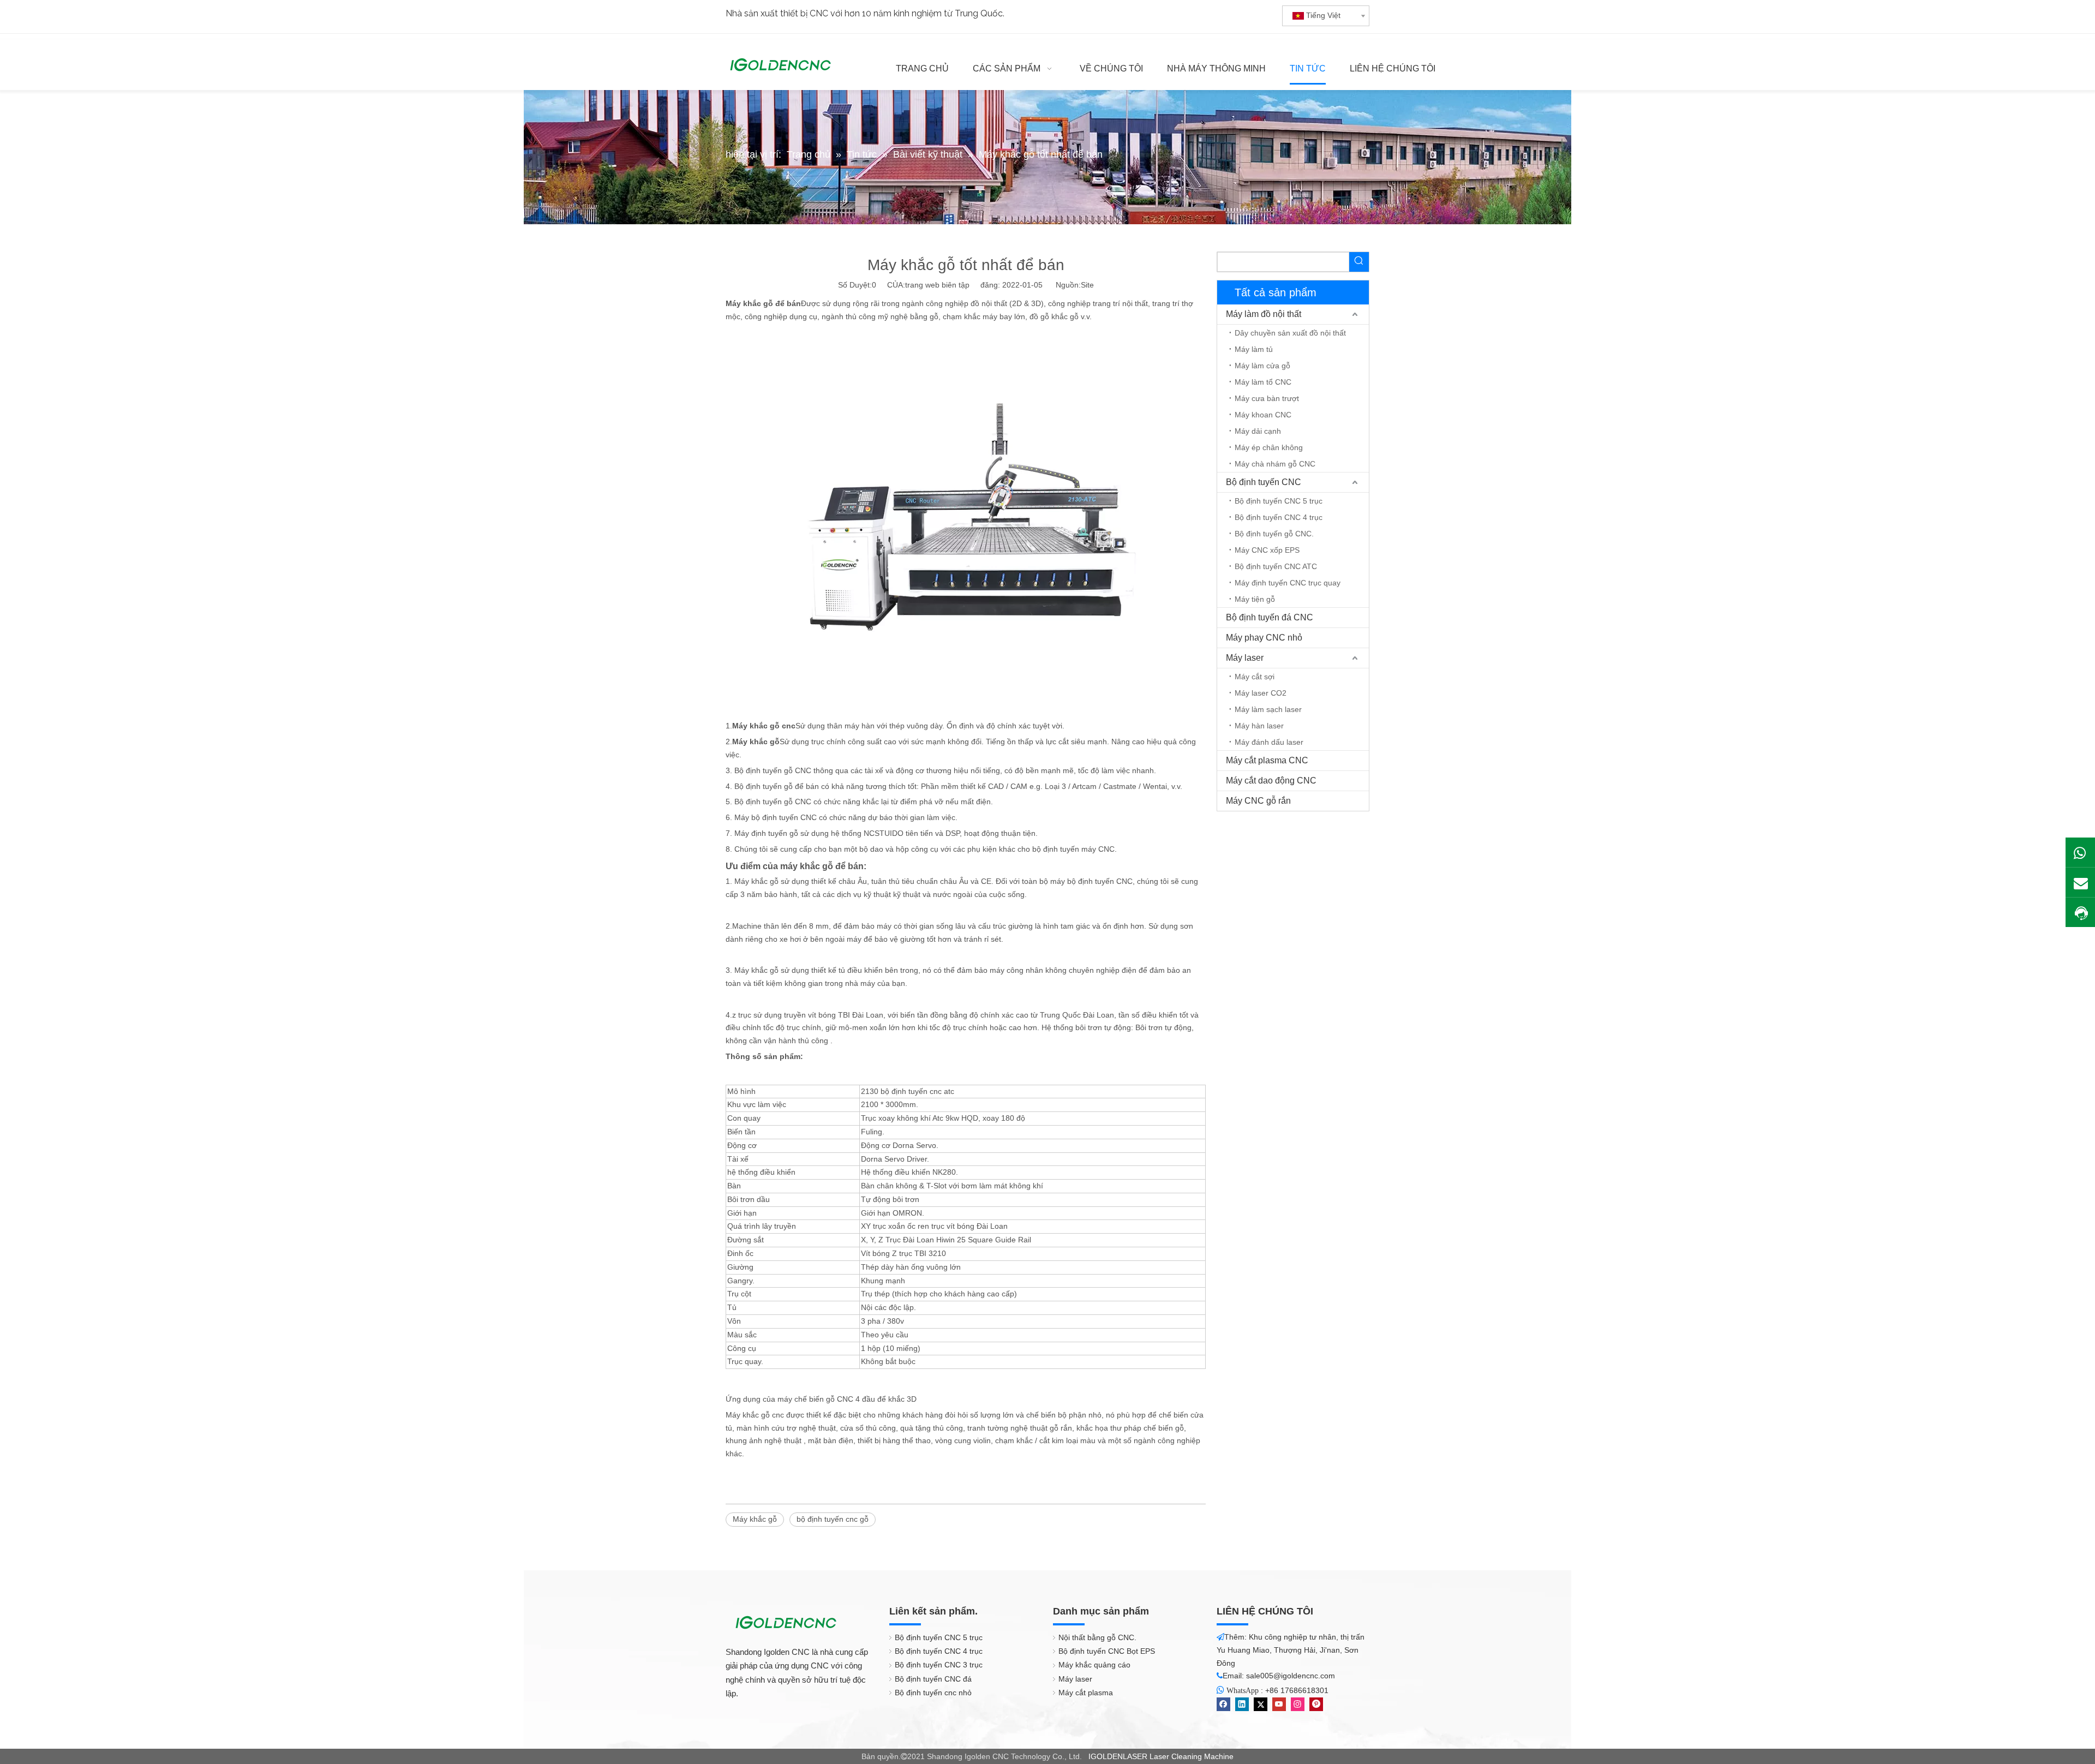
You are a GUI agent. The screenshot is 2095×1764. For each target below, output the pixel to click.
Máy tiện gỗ (1255, 599)
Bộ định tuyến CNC (1264, 482)
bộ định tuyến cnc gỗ (833, 1519)
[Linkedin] (1242, 1704)
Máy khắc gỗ (755, 1519)
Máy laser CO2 (1261, 693)
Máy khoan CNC (1263, 415)
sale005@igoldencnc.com (1291, 1676)
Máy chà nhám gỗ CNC (1275, 464)
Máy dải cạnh (1258, 431)
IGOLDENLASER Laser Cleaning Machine (1161, 1756)
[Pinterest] (1316, 1704)
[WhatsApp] (2080, 852)
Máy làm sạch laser (1268, 709)
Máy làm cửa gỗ (1262, 366)
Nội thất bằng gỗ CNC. (1097, 1637)
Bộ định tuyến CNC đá (933, 1679)
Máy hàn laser (1259, 726)
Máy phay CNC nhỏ (1264, 638)
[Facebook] (1223, 1704)
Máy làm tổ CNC (1263, 382)
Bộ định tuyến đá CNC (1270, 617)
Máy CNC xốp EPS (1267, 550)
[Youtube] (1279, 1704)
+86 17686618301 (1297, 1690)
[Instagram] (1298, 1704)
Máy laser (1245, 658)
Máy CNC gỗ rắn (1258, 801)
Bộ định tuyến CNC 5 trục (1279, 501)
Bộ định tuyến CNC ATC (1276, 566)
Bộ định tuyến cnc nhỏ (933, 1693)
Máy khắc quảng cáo (1094, 1665)
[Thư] (2080, 882)
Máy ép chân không (1269, 447)
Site (1087, 285)
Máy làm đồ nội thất (1264, 314)
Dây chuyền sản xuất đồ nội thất (1290, 333)
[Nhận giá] (2080, 913)
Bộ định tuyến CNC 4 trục (1279, 517)
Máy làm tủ (1254, 349)
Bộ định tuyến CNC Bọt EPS (1107, 1651)
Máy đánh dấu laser (1269, 742)
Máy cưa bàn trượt (1267, 398)
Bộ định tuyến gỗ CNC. (1274, 534)
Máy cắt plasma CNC (1267, 760)
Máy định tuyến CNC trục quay (1288, 583)
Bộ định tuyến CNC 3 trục (939, 1665)
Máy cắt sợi (1255, 677)
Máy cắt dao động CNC (1271, 781)
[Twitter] (1261, 1704)
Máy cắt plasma (1086, 1693)
